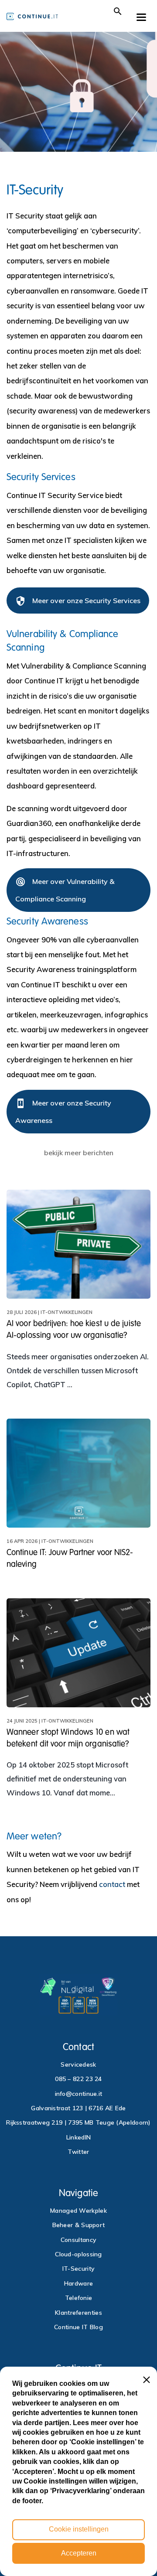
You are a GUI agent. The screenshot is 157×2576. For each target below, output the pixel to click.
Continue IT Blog (78, 2327)
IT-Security (78, 2269)
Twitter (78, 2152)
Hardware (78, 2283)
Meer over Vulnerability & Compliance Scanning (65, 890)
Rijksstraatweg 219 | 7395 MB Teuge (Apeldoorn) (78, 2122)
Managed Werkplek (78, 2211)
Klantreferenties (78, 2313)
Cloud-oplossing (78, 2254)
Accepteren (79, 2553)
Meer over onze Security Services (78, 601)
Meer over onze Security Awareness (63, 1111)
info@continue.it (79, 2094)
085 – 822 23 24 (78, 2079)
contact (112, 1884)
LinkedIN (78, 2137)
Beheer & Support (79, 2225)
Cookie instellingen (79, 2529)
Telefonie (79, 2298)
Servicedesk (78, 2064)
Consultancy (78, 2240)
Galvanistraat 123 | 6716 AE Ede (78, 2108)
